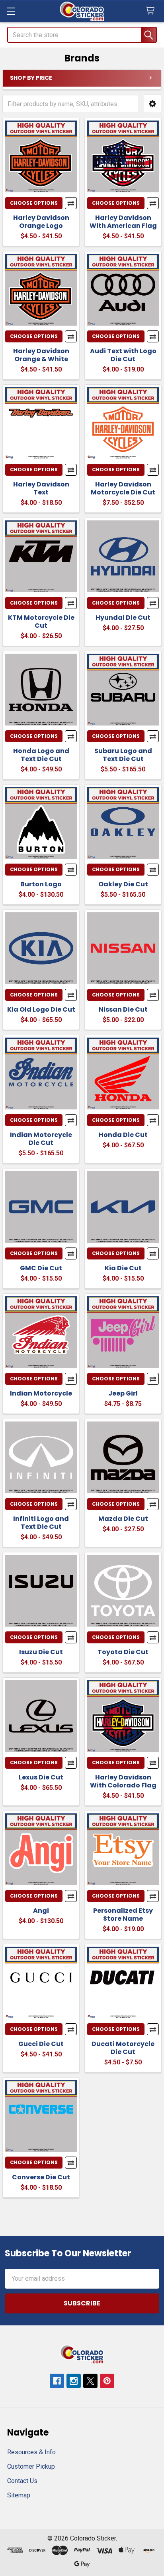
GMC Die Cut (41, 1268)
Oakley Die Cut (123, 884)
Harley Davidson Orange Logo (41, 222)
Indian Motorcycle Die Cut (41, 1139)
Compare (71, 203)
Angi (41, 1911)
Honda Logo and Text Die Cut (41, 755)
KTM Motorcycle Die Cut (41, 622)
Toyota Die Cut (123, 1652)
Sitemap (19, 2495)
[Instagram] (74, 2381)
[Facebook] (57, 2381)
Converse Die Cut (41, 2177)
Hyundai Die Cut (123, 618)
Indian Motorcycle (41, 1393)
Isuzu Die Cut (41, 1652)
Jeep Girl (123, 1393)
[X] (90, 2381)
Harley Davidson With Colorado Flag (123, 1781)
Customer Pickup (31, 2466)
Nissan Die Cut (123, 1009)
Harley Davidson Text (41, 488)
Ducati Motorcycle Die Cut (123, 2048)
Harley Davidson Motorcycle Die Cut (123, 488)
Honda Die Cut (123, 1135)
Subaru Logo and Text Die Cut (123, 755)
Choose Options (34, 203)
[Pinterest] (107, 2381)
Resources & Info (31, 2452)
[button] (152, 104)
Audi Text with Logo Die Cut (123, 355)
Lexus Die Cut (41, 1777)
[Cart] (152, 11)
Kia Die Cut (123, 1268)
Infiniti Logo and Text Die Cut (41, 1523)
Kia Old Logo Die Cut (41, 1009)
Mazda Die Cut (123, 1519)
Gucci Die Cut (41, 2044)
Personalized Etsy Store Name (123, 1915)
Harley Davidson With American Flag (123, 222)
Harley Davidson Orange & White (41, 355)
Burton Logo (41, 884)
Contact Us (22, 2481)
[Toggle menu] (11, 11)
